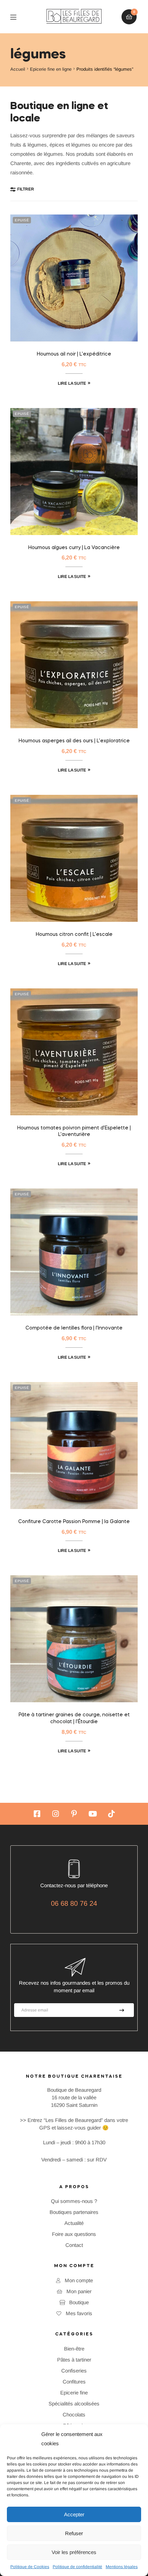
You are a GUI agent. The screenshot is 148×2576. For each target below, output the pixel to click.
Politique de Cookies (30, 2567)
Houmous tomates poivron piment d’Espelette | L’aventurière (74, 1132)
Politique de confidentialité (77, 2567)
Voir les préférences (74, 2552)
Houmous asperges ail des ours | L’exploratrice (74, 741)
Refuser (74, 2533)
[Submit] (122, 2010)
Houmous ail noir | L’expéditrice (74, 354)
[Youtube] (93, 1814)
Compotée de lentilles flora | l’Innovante (74, 1328)
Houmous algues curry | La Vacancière (74, 548)
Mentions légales (122, 2567)
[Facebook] (37, 1814)
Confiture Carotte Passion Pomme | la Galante (74, 1522)
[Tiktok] (111, 1814)
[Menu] (18, 17)
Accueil (18, 69)
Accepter (74, 2514)
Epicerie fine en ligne (51, 69)
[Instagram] (55, 1814)
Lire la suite (72, 383)
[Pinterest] (74, 1814)
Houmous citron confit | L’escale (74, 935)
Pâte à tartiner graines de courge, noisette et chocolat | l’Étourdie (74, 1718)
